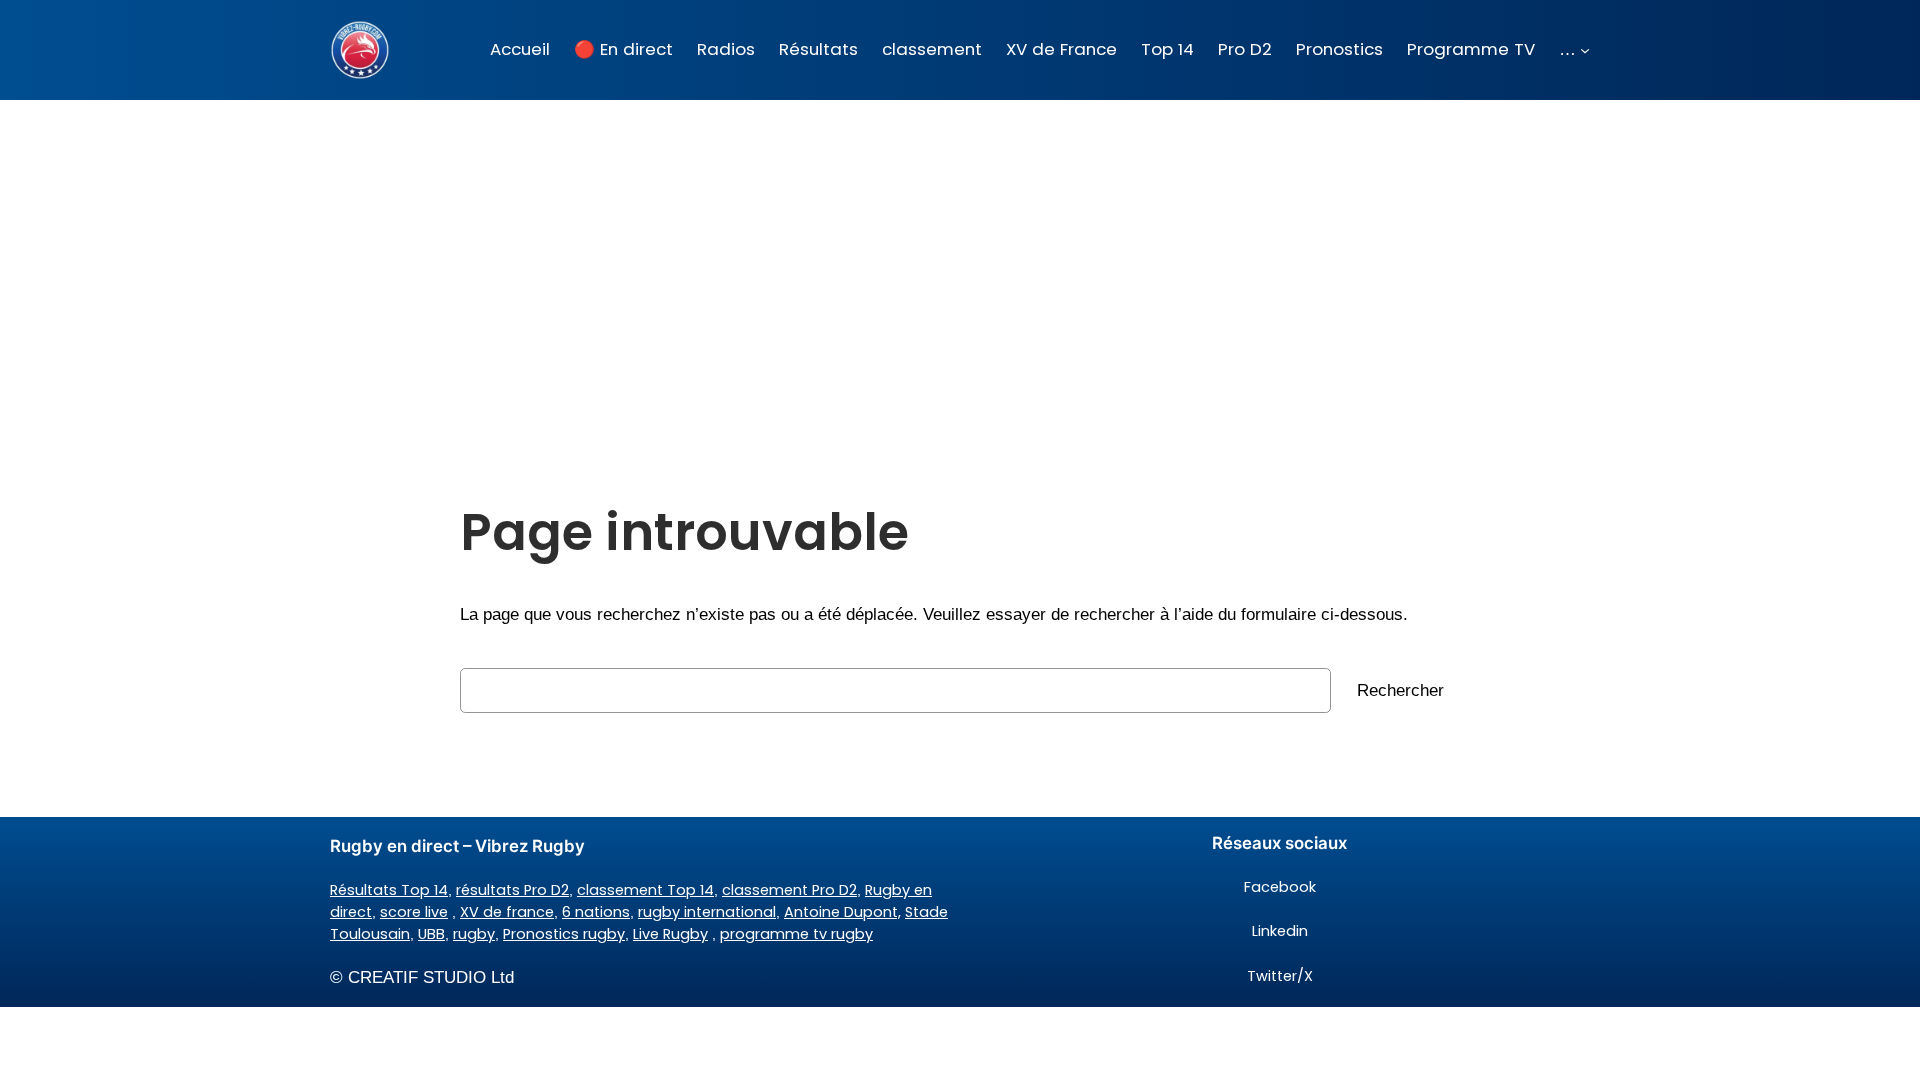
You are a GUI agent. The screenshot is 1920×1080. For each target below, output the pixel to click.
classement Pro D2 (789, 890)
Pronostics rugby (564, 934)
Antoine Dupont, (842, 912)
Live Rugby (670, 934)
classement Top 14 (645, 890)
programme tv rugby (796, 934)
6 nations (596, 912)
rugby (474, 934)
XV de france (507, 912)
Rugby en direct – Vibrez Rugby (457, 846)
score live (414, 912)
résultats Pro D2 (512, 890)
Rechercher (1400, 690)
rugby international (707, 912)
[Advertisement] (960, 259)
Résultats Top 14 (389, 890)
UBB (431, 934)
